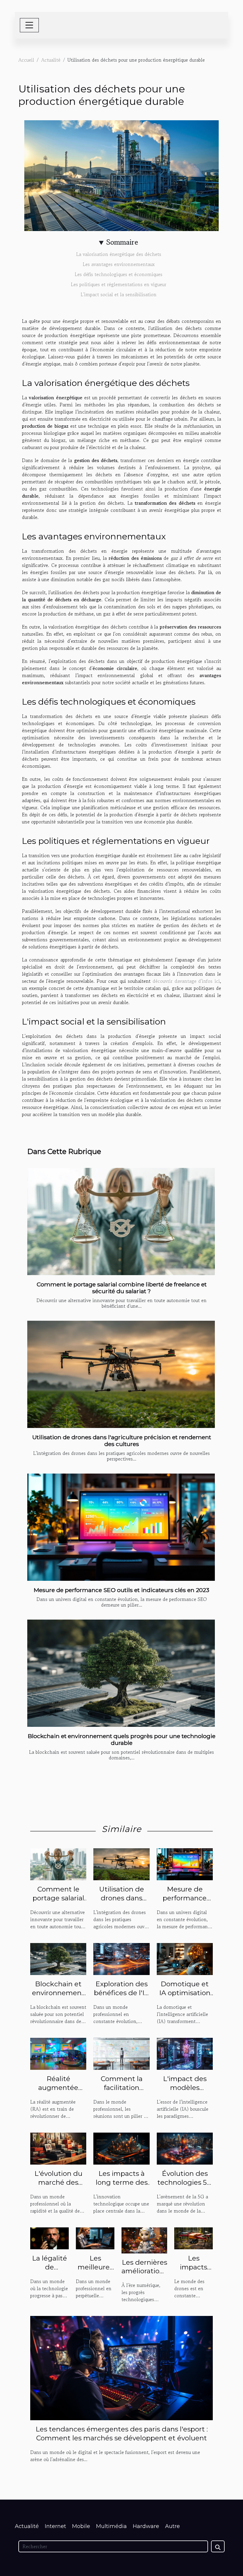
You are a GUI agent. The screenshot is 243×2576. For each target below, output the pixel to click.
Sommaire (122, 242)
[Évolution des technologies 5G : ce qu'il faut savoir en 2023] (185, 2148)
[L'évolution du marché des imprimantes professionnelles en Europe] (58, 2148)
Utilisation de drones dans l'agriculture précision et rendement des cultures (122, 1441)
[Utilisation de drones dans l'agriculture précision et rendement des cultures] (121, 1374)
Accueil (26, 60)
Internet (55, 2526)
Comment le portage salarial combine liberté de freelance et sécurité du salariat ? (122, 1288)
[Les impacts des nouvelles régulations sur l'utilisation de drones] (194, 2237)
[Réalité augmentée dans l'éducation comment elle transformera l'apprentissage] (58, 2053)
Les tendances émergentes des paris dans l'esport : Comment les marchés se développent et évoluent (122, 2434)
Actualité (51, 60)
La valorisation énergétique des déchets (119, 254)
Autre (172, 2526)
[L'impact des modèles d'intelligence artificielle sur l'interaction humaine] (185, 2053)
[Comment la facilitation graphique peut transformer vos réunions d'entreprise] (121, 2053)
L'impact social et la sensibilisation (119, 294)
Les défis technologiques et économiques (119, 274)
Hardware (146, 2526)
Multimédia (111, 2526)
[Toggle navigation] (29, 25)
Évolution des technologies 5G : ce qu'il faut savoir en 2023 (185, 2187)
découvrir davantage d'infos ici (186, 981)
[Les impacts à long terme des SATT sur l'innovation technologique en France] (121, 2148)
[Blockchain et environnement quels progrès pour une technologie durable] (121, 1673)
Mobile (81, 2526)
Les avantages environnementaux (119, 264)
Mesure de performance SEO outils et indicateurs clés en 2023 (121, 1590)
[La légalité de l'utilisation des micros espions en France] (49, 2237)
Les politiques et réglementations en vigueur (119, 284)
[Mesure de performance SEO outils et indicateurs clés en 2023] (121, 1527)
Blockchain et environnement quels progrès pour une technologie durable (122, 1739)
